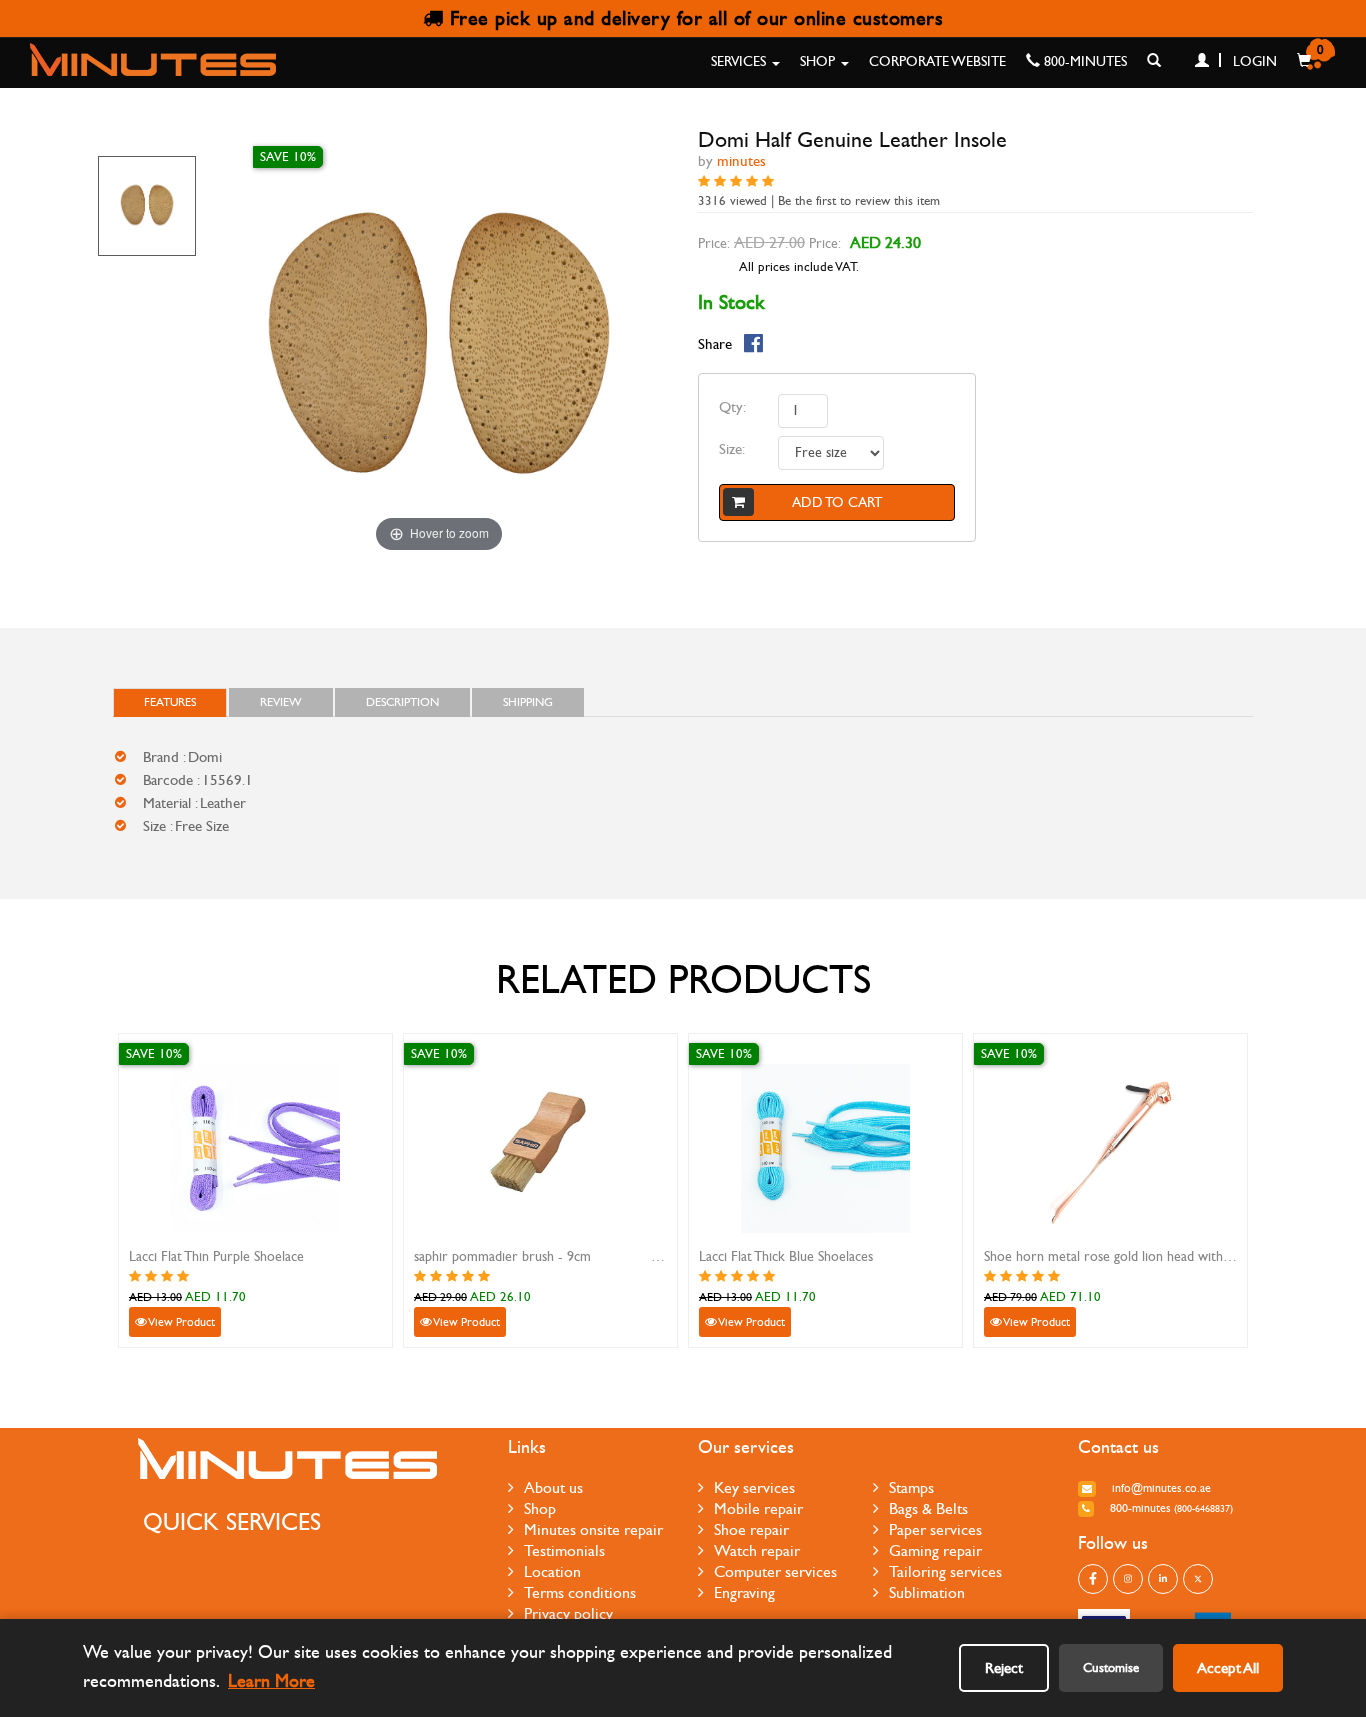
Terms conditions (580, 1592)
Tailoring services (945, 1571)
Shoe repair (751, 1529)
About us (553, 1487)
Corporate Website (937, 61)
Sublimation (927, 1592)
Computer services (775, 1571)
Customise (1111, 1668)
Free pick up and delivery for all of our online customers (693, 18)
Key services (754, 1487)
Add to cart (837, 502)
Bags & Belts (928, 1508)
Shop (819, 61)
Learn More (271, 1681)
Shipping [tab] (528, 702)
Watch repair (757, 1550)
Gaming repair (935, 1550)
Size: (732, 449)
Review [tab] (281, 702)
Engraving (744, 1592)
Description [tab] (402, 702)
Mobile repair (758, 1508)
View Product (181, 1322)
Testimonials (564, 1550)
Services (740, 61)
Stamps (911, 1487)
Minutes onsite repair (593, 1529)
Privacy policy (568, 1613)
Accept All (1228, 1668)
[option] (147, 206)
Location (552, 1571)
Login (1253, 61)
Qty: (732, 407)
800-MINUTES (1083, 61)
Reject (1004, 1668)
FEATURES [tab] (170, 702)
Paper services (935, 1529)
